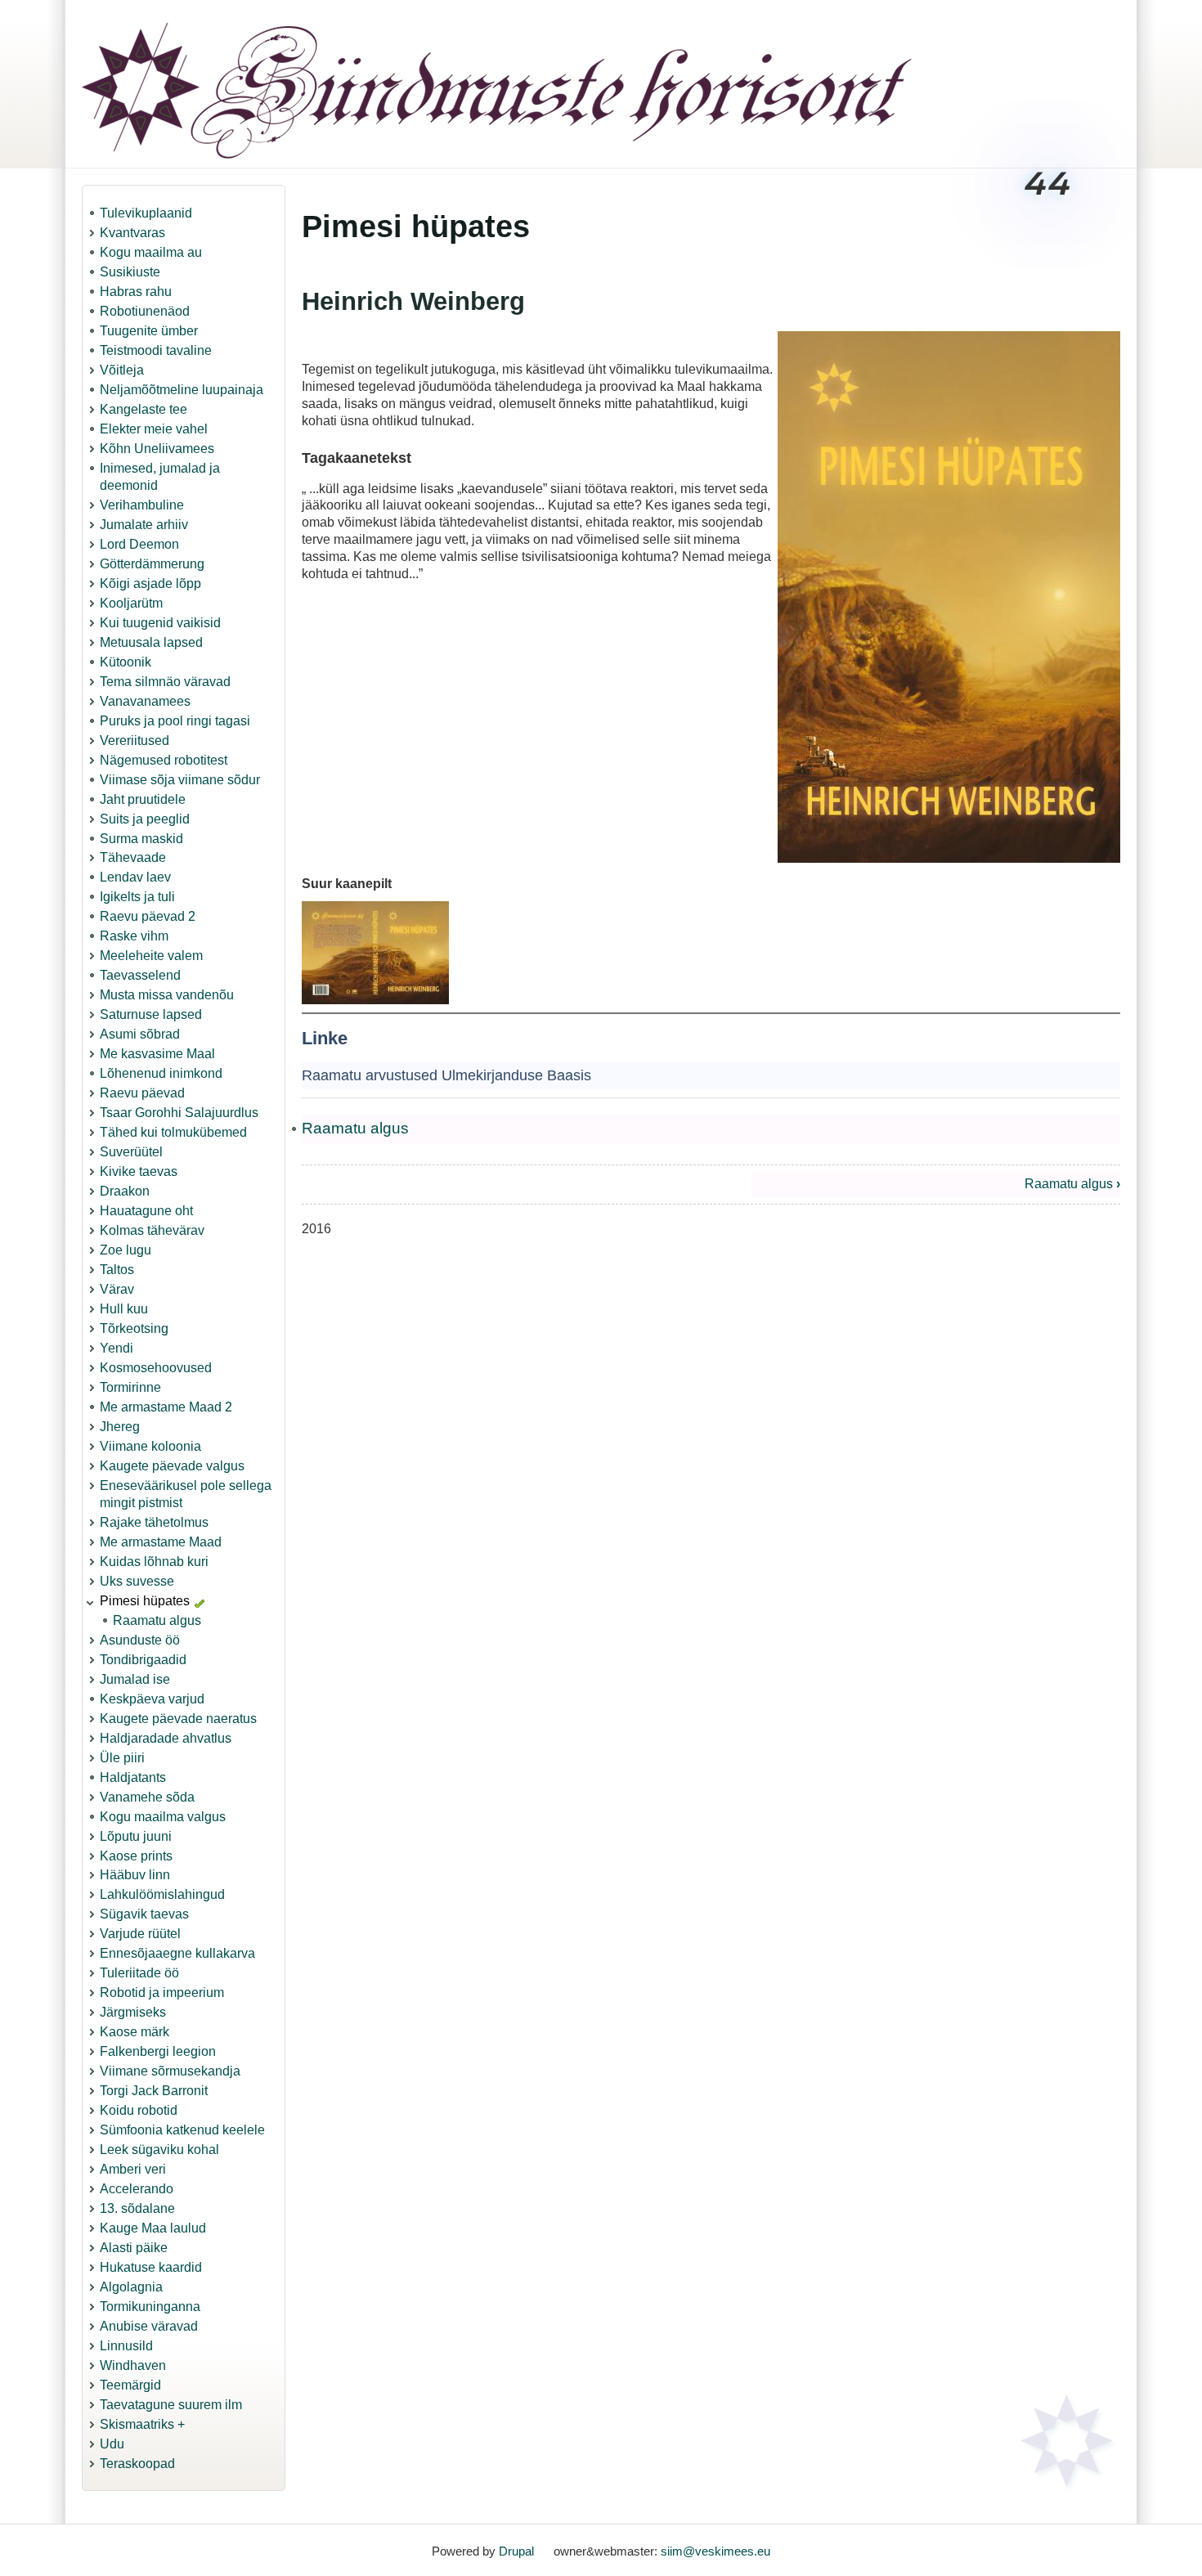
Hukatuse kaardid (151, 2267)
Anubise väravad (149, 2326)
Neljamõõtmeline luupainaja (182, 390)
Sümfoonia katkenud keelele (182, 2130)
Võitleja (122, 370)
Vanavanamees (145, 701)
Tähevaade (133, 857)
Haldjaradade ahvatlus (166, 1738)
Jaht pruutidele (143, 799)
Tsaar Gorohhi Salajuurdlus (179, 1113)
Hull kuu (124, 1309)
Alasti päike (134, 2248)
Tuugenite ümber (149, 331)
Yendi (117, 1348)
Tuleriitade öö (139, 1973)
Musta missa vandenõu (167, 995)
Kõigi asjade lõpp (150, 583)
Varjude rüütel (140, 1934)
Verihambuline (142, 505)
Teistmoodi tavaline (156, 350)
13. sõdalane (137, 2208)
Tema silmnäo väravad (165, 682)
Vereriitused (135, 740)
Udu (112, 2444)
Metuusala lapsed (151, 642)
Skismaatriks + (142, 2424)
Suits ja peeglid (145, 819)
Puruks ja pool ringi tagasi (175, 721)
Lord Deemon (139, 544)
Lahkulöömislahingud (162, 1894)
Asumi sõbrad (140, 1034)
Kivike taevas (139, 1171)
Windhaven (133, 2365)
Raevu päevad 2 (148, 916)
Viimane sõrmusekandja (170, 2071)
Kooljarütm (131, 603)
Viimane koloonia (150, 1446)
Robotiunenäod (145, 311)
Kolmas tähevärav (152, 1230)
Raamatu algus (157, 1620)
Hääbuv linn (135, 1875)
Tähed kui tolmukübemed (173, 1132)
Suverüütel (131, 1152)
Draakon (125, 1191)
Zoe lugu (126, 1250)
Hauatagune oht (146, 1211)
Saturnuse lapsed (151, 1014)
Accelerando (137, 2189)
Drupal (516, 2551)
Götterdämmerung (152, 564)
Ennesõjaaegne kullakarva (177, 1953)
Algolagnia (131, 2287)
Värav (117, 1289)
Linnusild (126, 2346)
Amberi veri (133, 2169)
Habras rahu (136, 292)
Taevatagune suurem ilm (171, 2405)
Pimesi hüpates (145, 1601)
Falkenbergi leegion (158, 2051)
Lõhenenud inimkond (161, 1073)
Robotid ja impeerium (162, 1993)
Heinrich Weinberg (413, 301)
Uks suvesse (137, 1581)
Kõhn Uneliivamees (157, 449)
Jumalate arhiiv (144, 525)
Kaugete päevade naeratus (178, 1719)
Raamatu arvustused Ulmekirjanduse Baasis (446, 1075)
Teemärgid (130, 2385)
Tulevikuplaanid (146, 213)
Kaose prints (136, 1856)
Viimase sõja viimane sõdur (180, 780)
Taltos (117, 1270)
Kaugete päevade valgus (172, 1466)
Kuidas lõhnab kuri (154, 1562)
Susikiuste (130, 272)
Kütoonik (126, 662)
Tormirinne (130, 1387)
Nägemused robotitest (164, 760)
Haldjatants (133, 1777)
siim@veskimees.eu (715, 2551)
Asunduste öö (140, 1640)
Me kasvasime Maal (157, 1054)
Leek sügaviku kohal (159, 2150)
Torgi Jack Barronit (154, 2091)
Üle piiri (122, 1758)
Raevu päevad (142, 1093)
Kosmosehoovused (156, 1368)
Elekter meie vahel (154, 429)
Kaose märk (135, 2032)
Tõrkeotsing (134, 1328)
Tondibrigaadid (143, 1660)
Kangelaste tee (144, 409)
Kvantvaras (132, 233)
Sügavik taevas (144, 1914)
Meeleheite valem (151, 956)
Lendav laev (135, 877)
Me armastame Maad (161, 1542)
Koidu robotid (139, 2110)
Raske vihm (134, 936)
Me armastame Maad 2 (166, 1407)
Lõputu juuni (136, 1836)
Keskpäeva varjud (152, 1699)
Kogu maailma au (151, 252)
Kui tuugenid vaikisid (160, 623)
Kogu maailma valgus (163, 1817)
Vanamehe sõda (147, 1797)
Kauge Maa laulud (153, 2228)
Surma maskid (141, 839)
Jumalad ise (135, 1679)
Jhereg (120, 1427)
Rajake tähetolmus (154, 1522)
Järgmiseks (133, 2012)
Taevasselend (140, 975)
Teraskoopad (137, 2464)
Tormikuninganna (150, 2307)
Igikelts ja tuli (137, 897)
